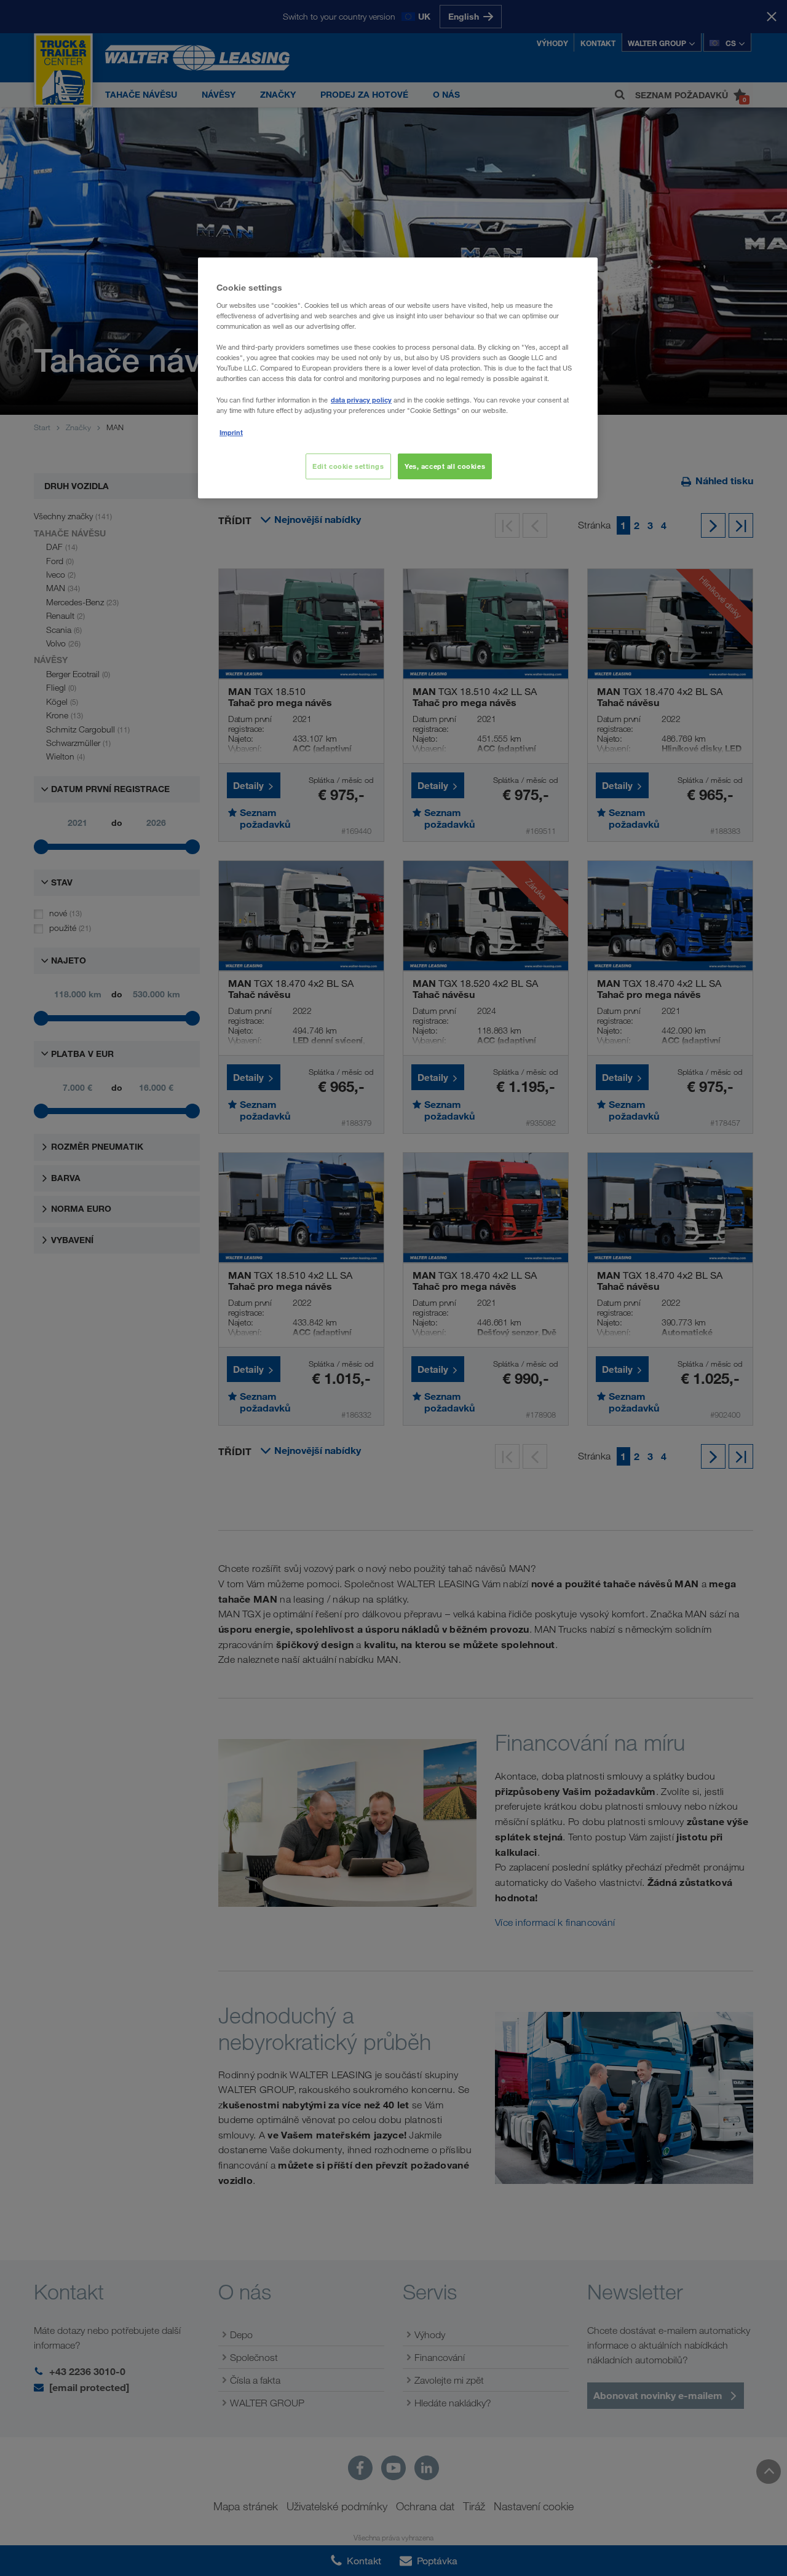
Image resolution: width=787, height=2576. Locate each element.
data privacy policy (361, 400)
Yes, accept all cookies (445, 466)
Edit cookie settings (348, 466)
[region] (398, 378)
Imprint (231, 432)
